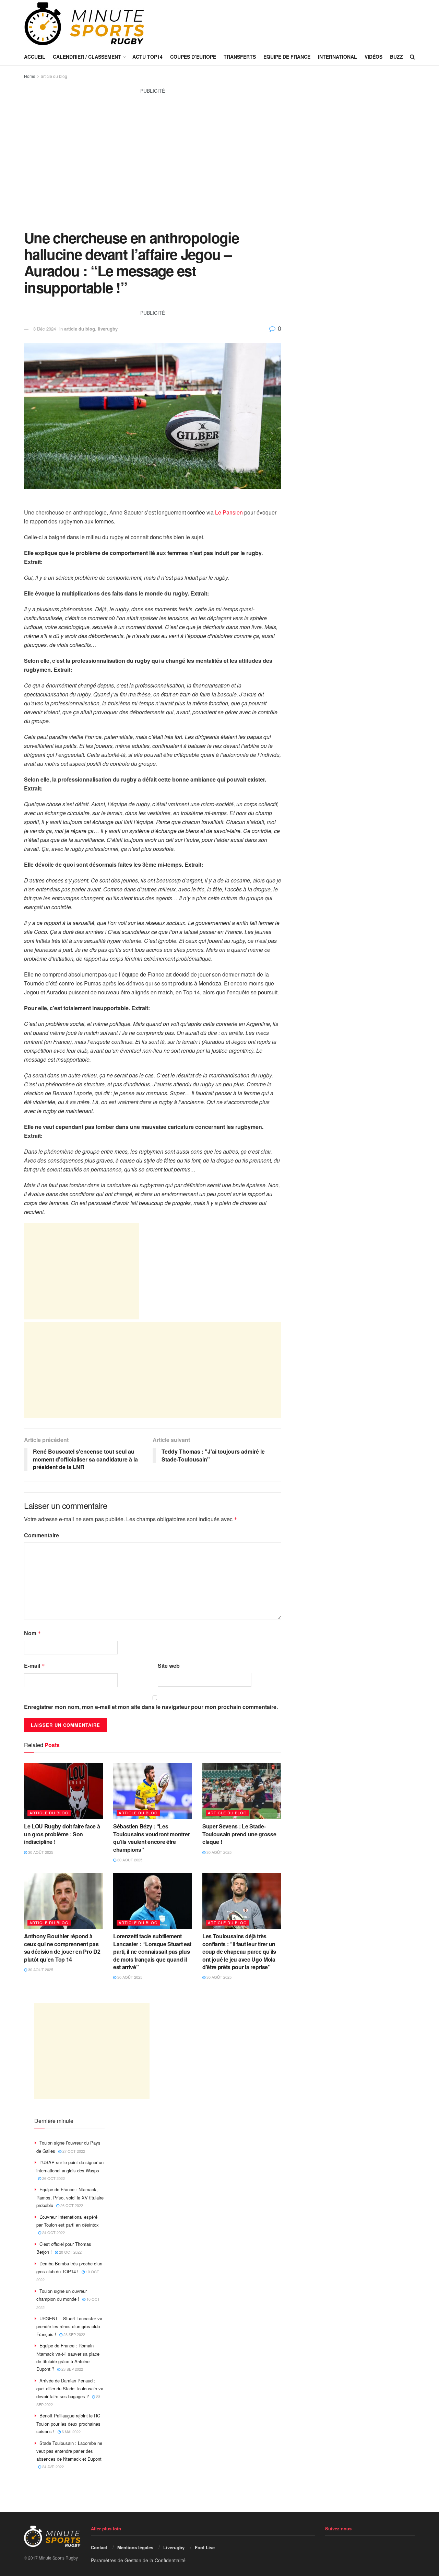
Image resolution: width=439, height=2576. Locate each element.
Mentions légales (135, 2547)
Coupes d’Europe (193, 57)
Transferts (240, 57)
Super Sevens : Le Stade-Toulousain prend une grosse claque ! (239, 1834)
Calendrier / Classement (87, 57)
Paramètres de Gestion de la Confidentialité (138, 2560)
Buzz (396, 57)
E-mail (34, 1666)
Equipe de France (287, 57)
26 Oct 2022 (53, 2178)
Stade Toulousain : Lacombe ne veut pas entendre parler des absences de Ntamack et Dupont (69, 2451)
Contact (99, 2547)
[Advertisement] (153, 166)
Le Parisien (229, 512)
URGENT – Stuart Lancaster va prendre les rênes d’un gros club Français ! (69, 2326)
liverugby (108, 329)
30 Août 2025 (40, 1852)
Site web (169, 1666)
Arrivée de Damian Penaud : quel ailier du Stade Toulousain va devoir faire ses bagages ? (70, 2388)
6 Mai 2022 (71, 2431)
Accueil (35, 57)
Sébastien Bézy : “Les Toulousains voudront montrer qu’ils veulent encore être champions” (151, 1838)
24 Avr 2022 (52, 2467)
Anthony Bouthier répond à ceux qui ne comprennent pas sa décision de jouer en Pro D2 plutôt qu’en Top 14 (62, 1948)
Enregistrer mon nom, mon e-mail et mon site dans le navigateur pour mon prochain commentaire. (151, 1707)
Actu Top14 (147, 57)
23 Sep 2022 (74, 2334)
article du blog (54, 76)
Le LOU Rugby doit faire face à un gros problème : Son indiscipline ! (62, 1834)
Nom (33, 1633)
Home (30, 76)
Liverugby (174, 2547)
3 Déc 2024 (45, 329)
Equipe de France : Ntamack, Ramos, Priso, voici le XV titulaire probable (70, 2197)
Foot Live (205, 2547)
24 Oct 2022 (53, 2232)
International (337, 57)
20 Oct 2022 (70, 2252)
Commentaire (41, 1535)
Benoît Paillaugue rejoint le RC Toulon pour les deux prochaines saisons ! (68, 2423)
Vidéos (373, 57)
